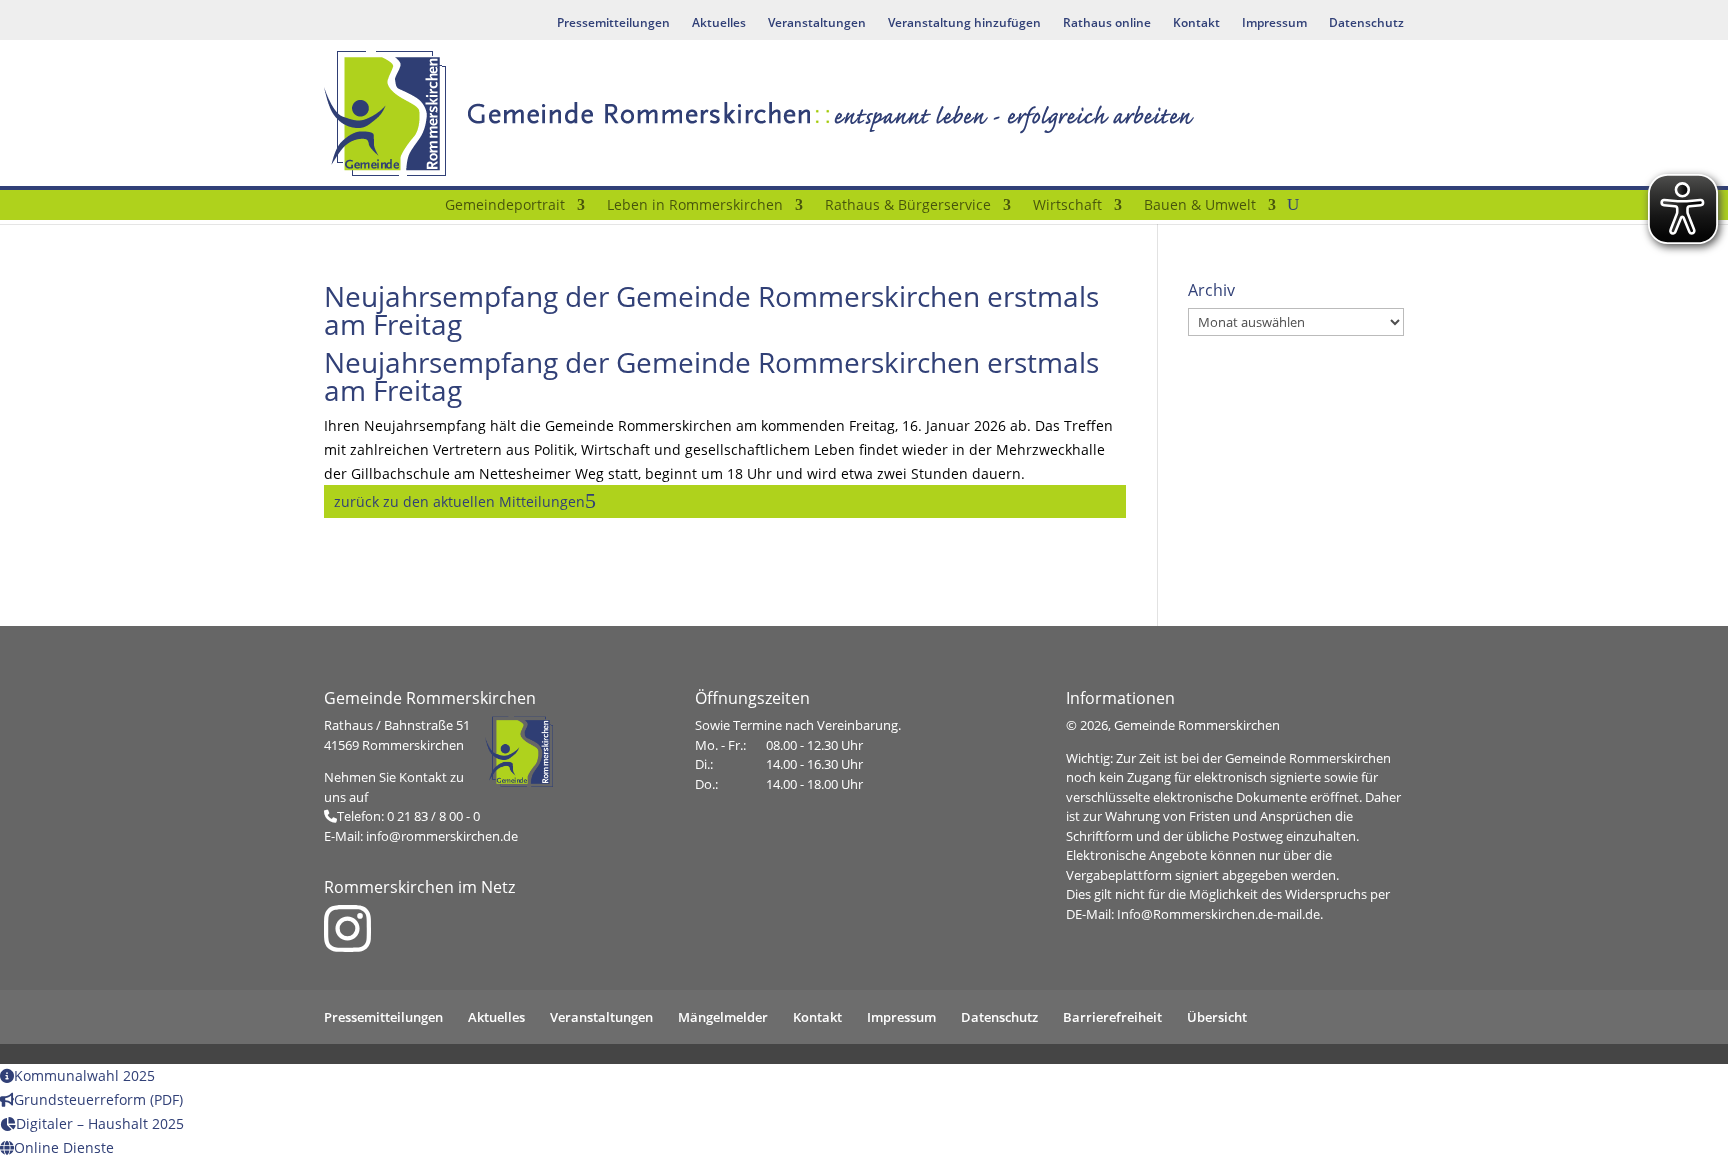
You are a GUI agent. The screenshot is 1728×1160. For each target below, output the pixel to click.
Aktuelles (719, 23)
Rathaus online (1107, 23)
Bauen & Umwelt (1200, 206)
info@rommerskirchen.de (442, 836)
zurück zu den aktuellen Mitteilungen (459, 501)
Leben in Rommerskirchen (695, 206)
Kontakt (1196, 23)
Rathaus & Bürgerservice (908, 206)
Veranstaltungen (817, 23)
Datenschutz (1366, 23)
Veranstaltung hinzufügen (964, 23)
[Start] (421, 209)
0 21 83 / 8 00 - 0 (433, 816)
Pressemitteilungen (613, 23)
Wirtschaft (1067, 206)
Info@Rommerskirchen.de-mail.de (1218, 914)
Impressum (1274, 23)
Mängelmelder (723, 1017)
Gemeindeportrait (505, 206)
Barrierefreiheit (1112, 1017)
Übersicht (1217, 1017)
